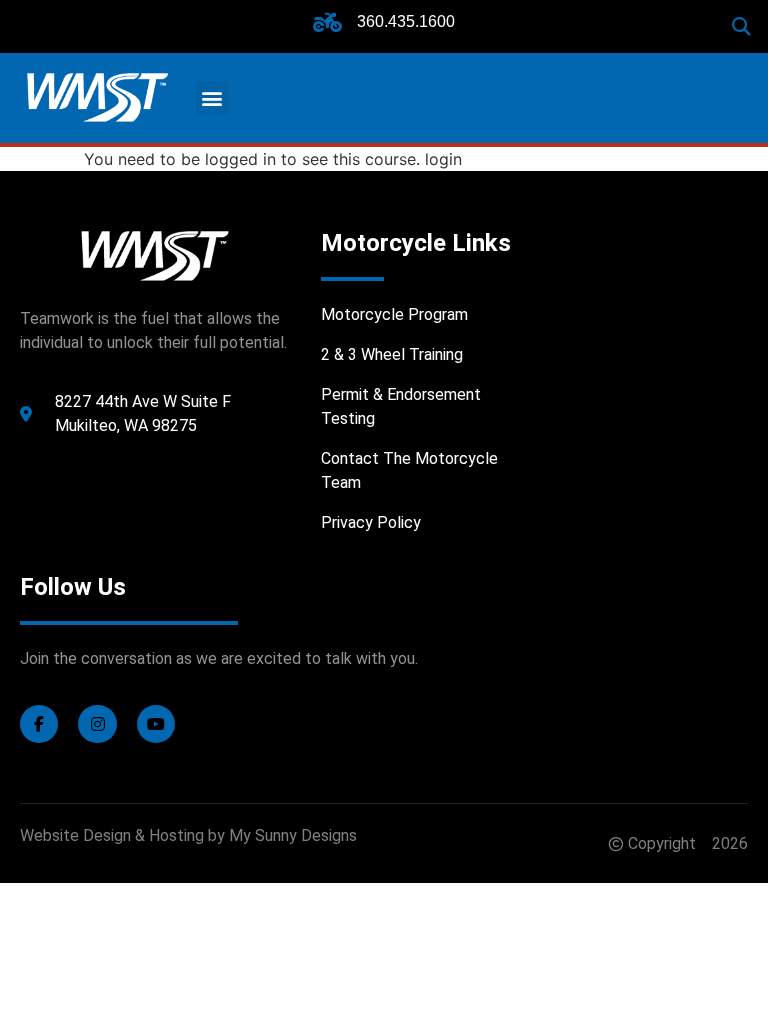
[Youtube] (156, 724)
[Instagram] (97, 724)
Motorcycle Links (416, 243)
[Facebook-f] (39, 724)
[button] (741, 26)
